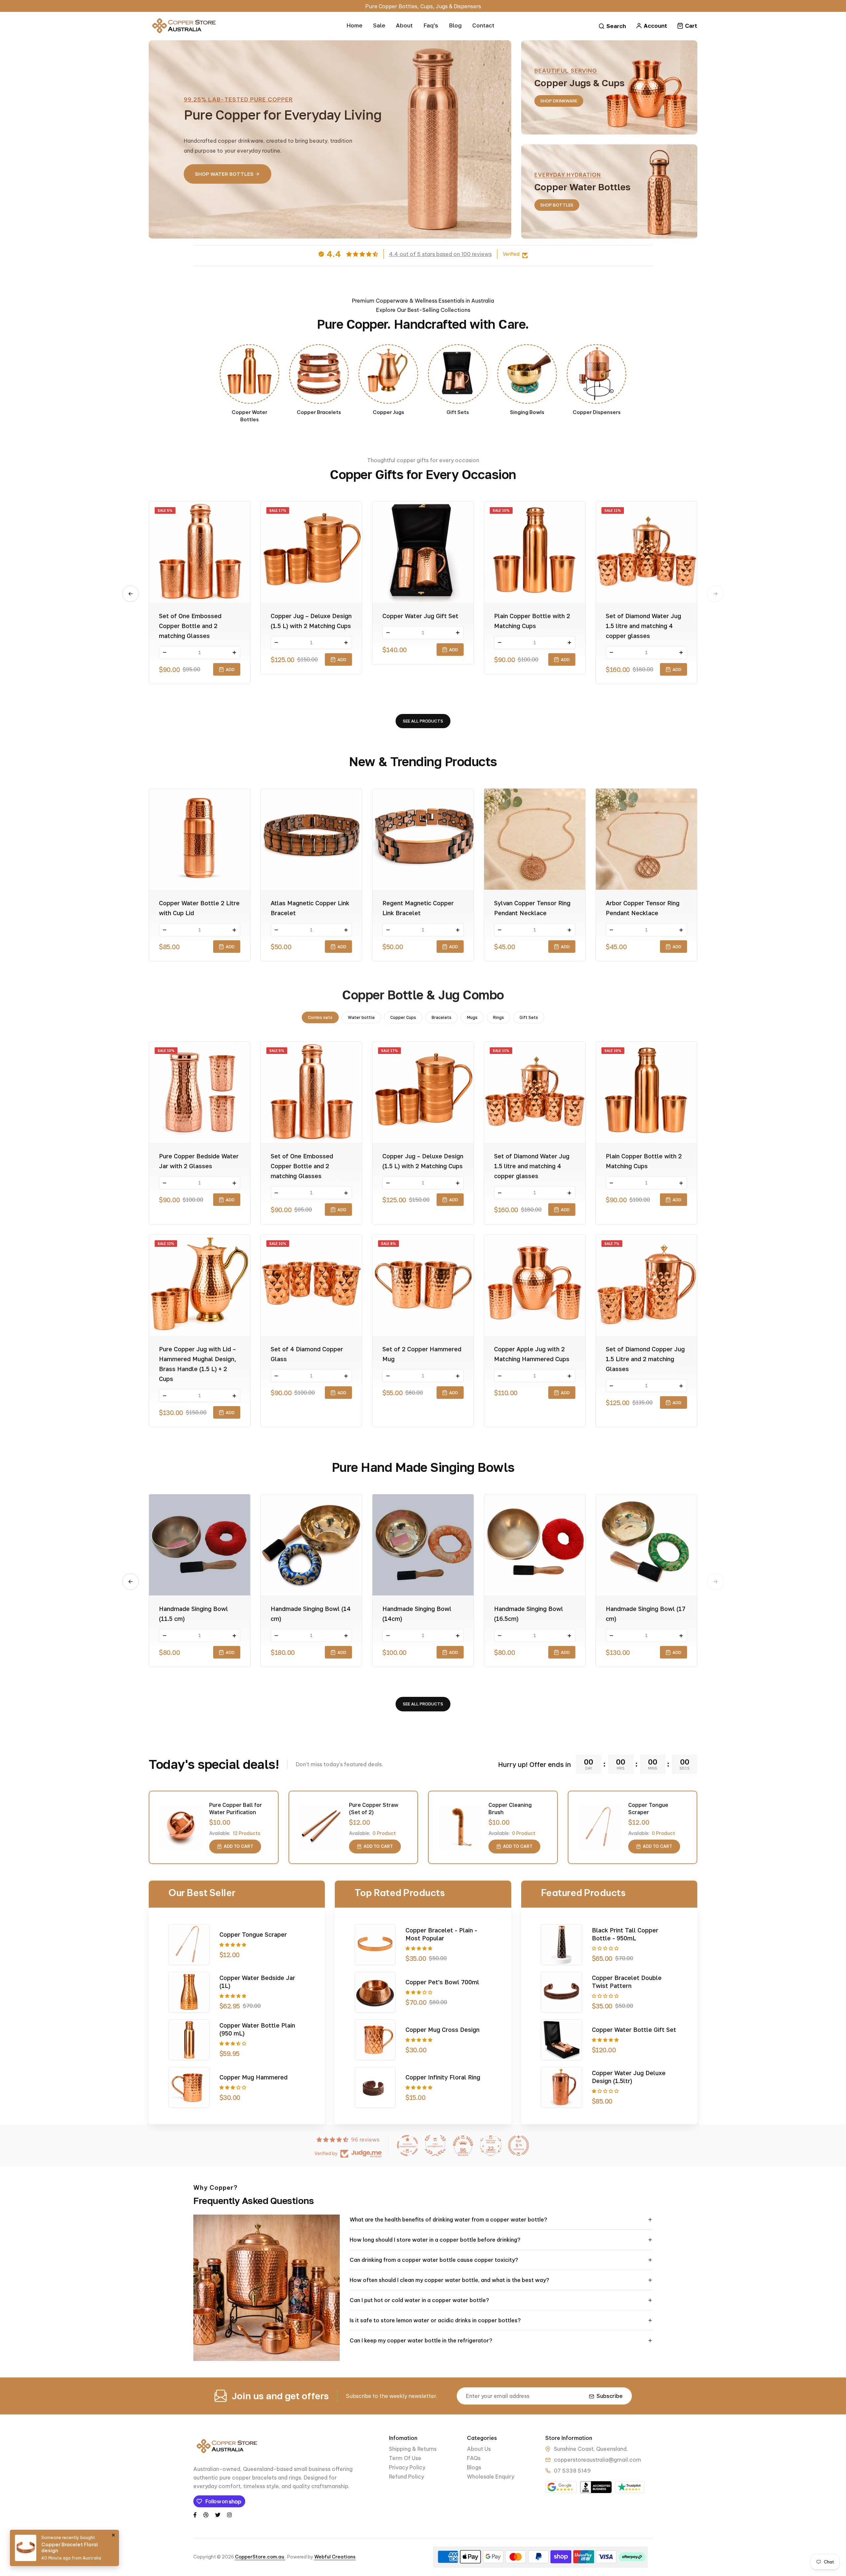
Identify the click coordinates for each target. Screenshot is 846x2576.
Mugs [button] (472, 1017)
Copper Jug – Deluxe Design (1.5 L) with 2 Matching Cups (311, 621)
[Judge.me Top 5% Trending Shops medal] (519, 2146)
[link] (250, 374)
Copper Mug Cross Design (442, 2030)
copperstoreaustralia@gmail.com (597, 2460)
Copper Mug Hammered (253, 2077)
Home (354, 25)
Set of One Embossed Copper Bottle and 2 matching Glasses (190, 626)
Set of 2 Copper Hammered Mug (422, 1354)
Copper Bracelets (319, 412)
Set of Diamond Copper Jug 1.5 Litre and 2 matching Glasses (645, 1359)
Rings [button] (499, 1017)
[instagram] (229, 2514)
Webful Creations (335, 2557)
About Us (479, 2449)
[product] (181, 1827)
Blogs (474, 2467)
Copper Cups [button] (403, 1017)
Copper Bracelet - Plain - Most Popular (441, 1934)
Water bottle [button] (361, 1017)
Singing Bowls (527, 412)
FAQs (474, 2458)
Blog (455, 25)
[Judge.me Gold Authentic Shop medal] (435, 2146)
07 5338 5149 (572, 2471)
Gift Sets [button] (529, 1017)
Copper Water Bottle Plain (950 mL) (257, 2029)
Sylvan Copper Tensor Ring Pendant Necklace (532, 908)
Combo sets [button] (320, 1017)
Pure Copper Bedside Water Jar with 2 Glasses (199, 1161)
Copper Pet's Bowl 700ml (442, 1982)
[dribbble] (206, 2514)
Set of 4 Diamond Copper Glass (307, 1354)
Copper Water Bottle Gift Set (634, 2030)
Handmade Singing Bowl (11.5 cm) (193, 1614)
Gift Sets (458, 412)
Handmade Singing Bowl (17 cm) (646, 1614)
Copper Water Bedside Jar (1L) (257, 1982)
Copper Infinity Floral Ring (443, 2077)
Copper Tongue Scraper (648, 1809)
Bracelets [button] (442, 1017)
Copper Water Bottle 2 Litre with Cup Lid (199, 908)
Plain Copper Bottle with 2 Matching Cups (532, 621)
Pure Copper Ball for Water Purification (236, 1809)
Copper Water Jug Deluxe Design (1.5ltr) (629, 2077)
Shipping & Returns (413, 2449)
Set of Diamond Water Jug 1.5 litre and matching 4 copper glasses (643, 626)
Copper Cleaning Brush (510, 1809)
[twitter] (218, 2514)
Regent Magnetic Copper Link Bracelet (418, 908)
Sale (379, 25)
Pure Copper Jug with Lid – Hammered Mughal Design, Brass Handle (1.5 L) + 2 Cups (198, 1364)
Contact (483, 25)
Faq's (431, 25)
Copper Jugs (388, 412)
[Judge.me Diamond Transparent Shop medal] (407, 2146)
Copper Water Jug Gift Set (420, 616)
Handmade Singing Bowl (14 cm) (311, 1614)
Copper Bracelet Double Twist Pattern (627, 1982)
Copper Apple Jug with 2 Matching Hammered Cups (532, 1354)
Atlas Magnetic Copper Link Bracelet (310, 908)
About (404, 25)
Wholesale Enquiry (491, 2477)
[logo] (183, 26)
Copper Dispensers (597, 412)
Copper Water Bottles (250, 416)
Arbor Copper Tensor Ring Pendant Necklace (643, 908)
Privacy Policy (407, 2467)
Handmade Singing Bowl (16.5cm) (529, 1614)
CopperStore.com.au (260, 2557)
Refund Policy (406, 2477)
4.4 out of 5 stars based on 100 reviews (440, 254)
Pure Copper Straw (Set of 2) (374, 1809)
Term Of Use (405, 2458)
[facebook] (195, 2514)
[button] (131, 594)
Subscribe (610, 2396)
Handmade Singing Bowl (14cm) (417, 1614)
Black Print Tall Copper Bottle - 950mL (625, 1934)
